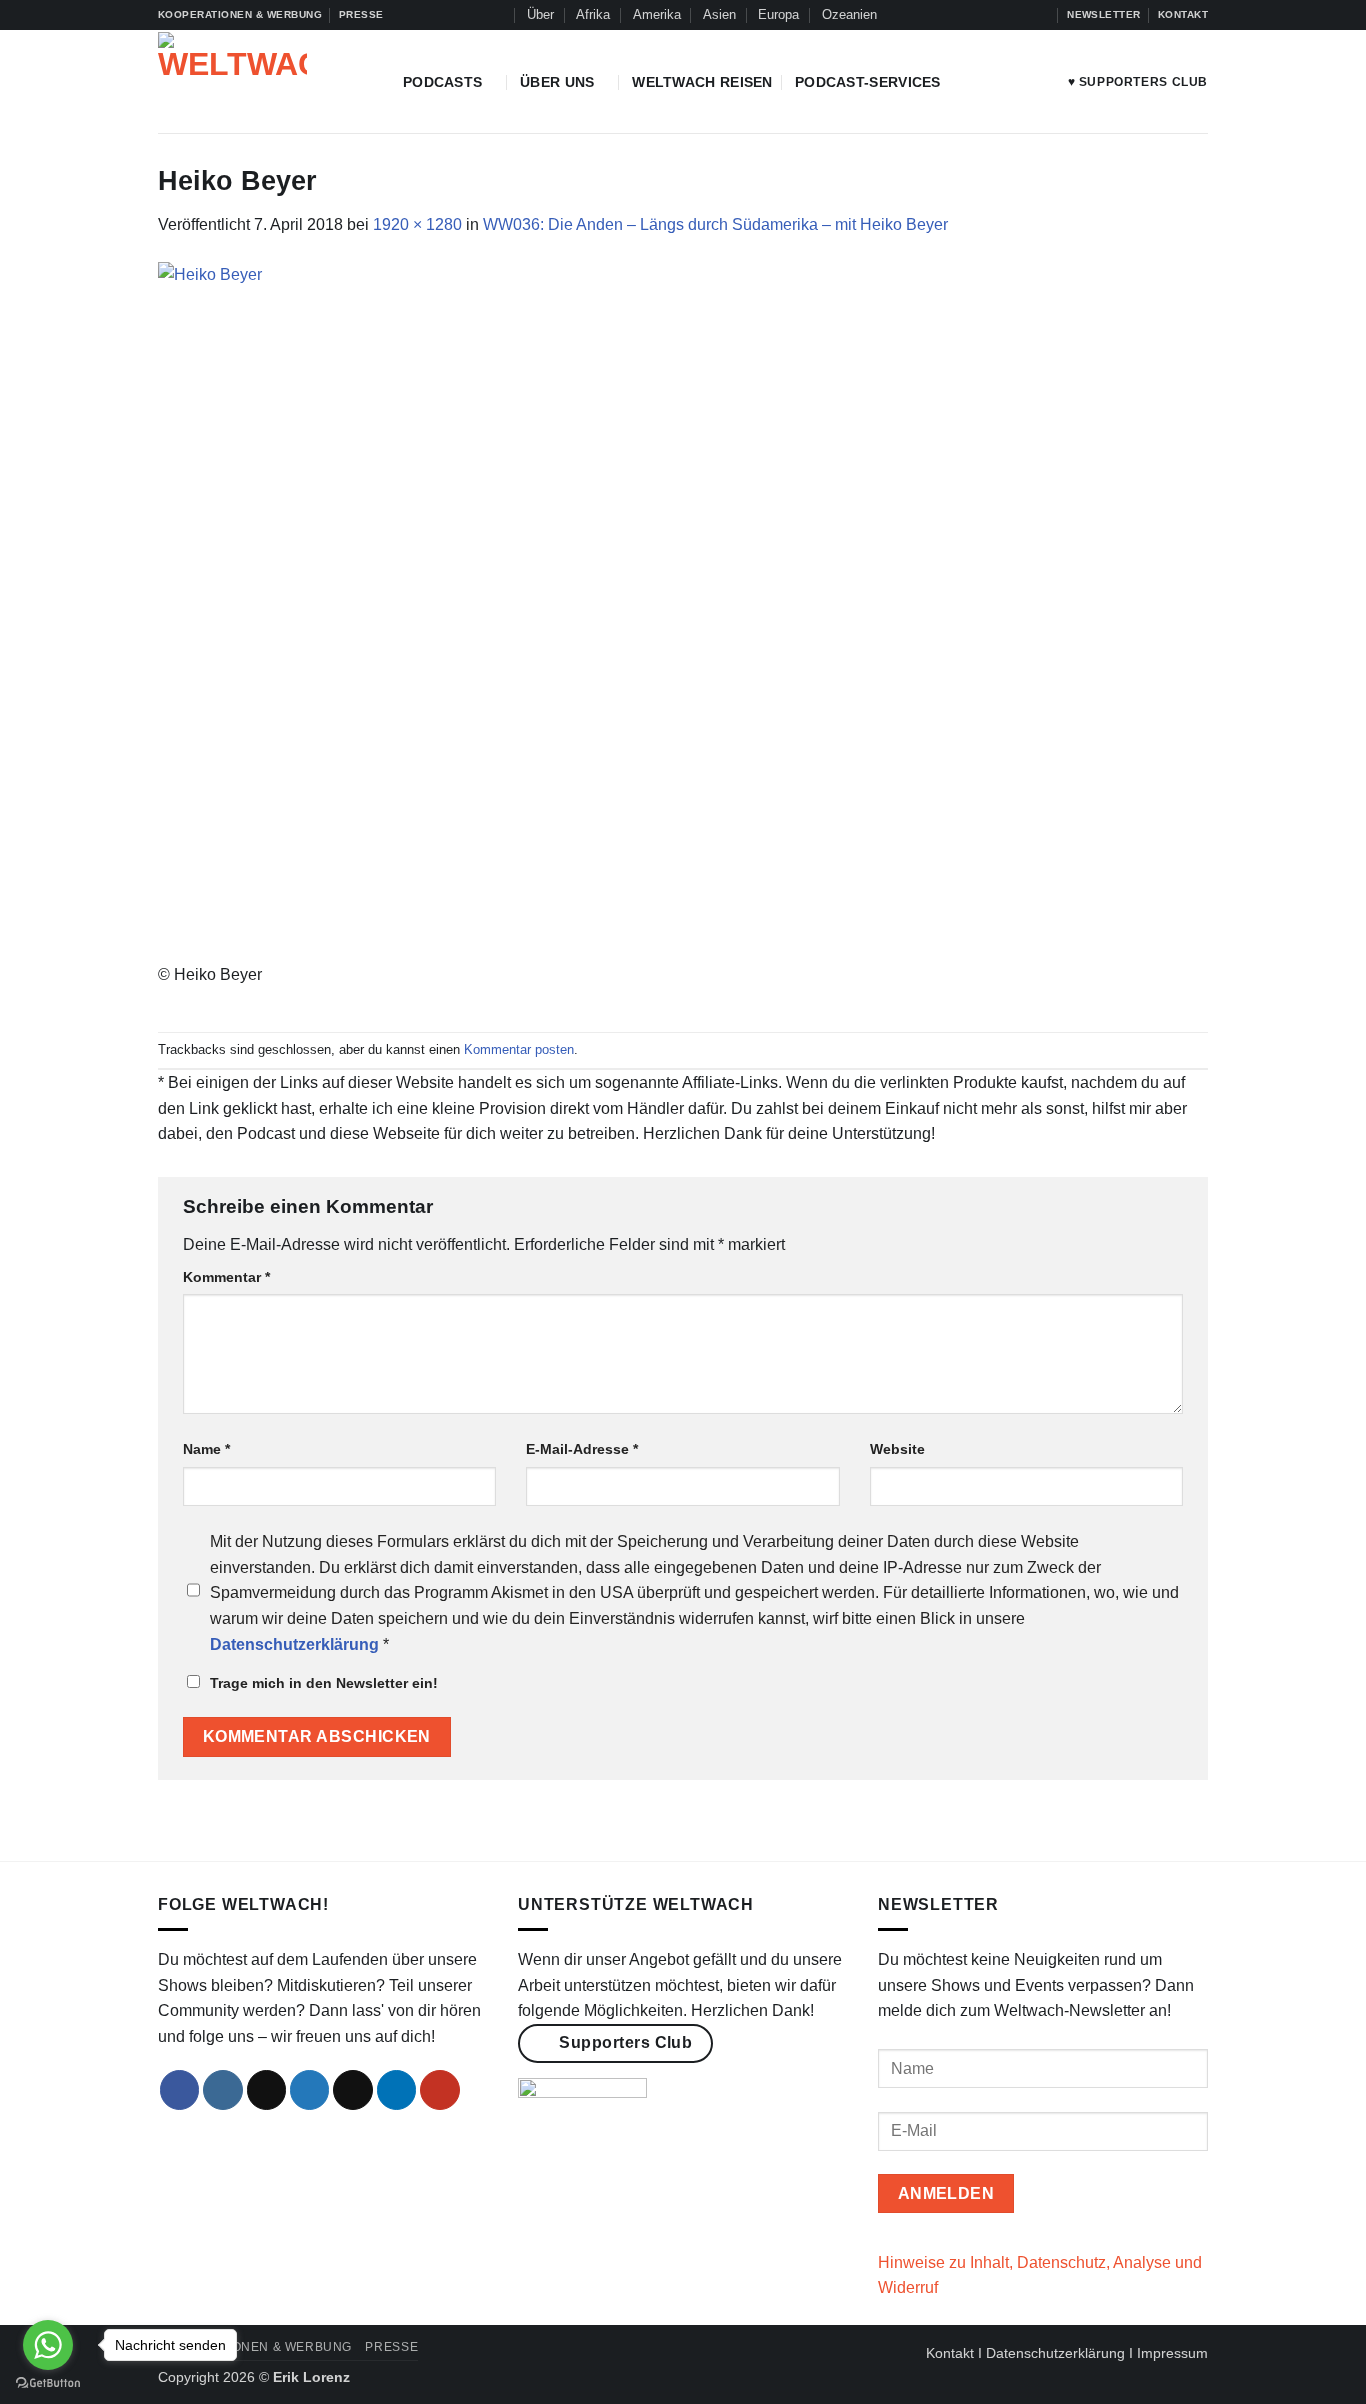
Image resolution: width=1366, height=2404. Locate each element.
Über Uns (557, 82)
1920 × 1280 (417, 224)
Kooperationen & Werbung (255, 2347)
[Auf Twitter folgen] (1002, 15)
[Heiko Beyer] (683, 610)
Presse (391, 2347)
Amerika (657, 14)
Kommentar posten (519, 1049)
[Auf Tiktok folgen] (983, 15)
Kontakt (950, 2353)
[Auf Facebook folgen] (945, 15)
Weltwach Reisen (702, 82)
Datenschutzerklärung (1055, 2353)
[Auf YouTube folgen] (1041, 15)
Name (206, 1449)
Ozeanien (849, 14)
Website (897, 1449)
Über (540, 14)
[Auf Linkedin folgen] (1021, 15)
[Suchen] (496, 15)
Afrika (593, 14)
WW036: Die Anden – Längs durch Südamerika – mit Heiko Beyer (715, 224)
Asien (719, 14)
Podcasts (442, 82)
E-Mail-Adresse (582, 1449)
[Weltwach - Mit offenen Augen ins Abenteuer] (265, 81)
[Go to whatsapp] (48, 2345)
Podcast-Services (868, 82)
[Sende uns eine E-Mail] (353, 2090)
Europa (778, 14)
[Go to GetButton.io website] (48, 2383)
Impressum (1172, 2353)
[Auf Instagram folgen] (964, 15)
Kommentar (226, 1277)
